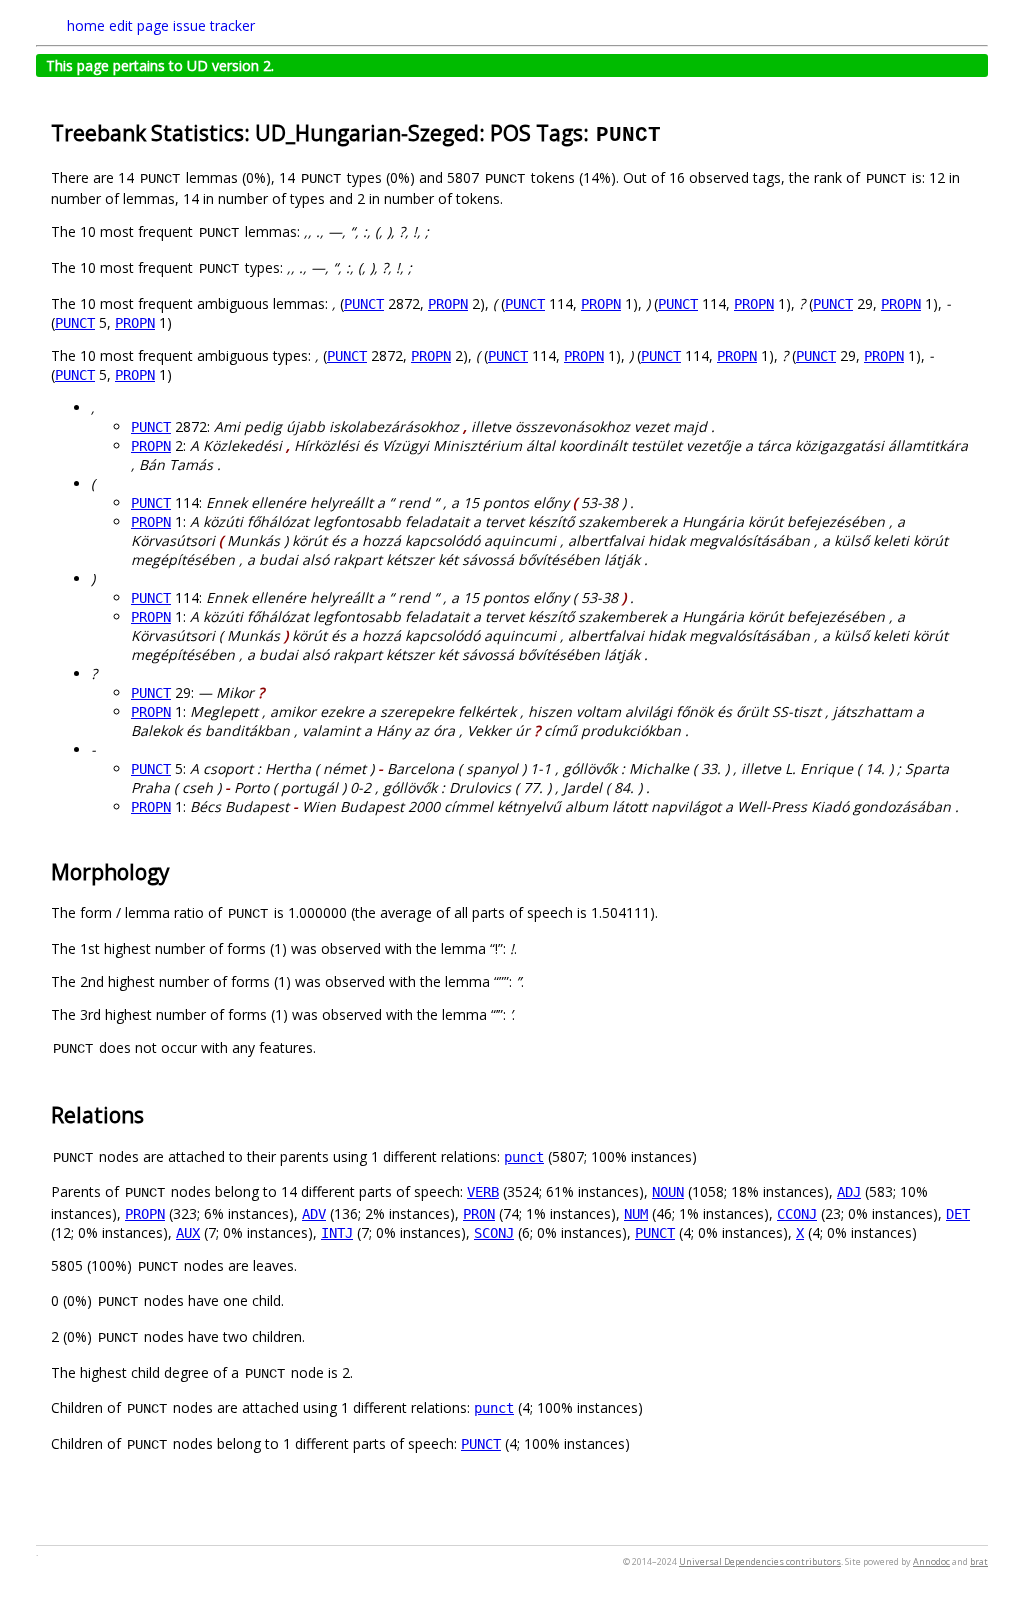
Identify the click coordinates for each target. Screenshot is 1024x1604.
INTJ (337, 1233)
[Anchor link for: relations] (154, 1113)
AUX (188, 1233)
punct (524, 1157)
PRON (479, 1214)
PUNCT (364, 304)
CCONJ (797, 1214)
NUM (636, 1214)
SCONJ (494, 1233)
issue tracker (214, 25)
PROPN (448, 304)
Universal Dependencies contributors (760, 1561)
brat (979, 1561)
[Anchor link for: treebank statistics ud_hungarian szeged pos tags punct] (673, 131)
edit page (139, 25)
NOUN (668, 1192)
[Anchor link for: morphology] (180, 870)
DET (958, 1214)
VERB (483, 1192)
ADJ (849, 1192)
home (86, 25)
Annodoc (931, 1561)
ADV (314, 1214)
